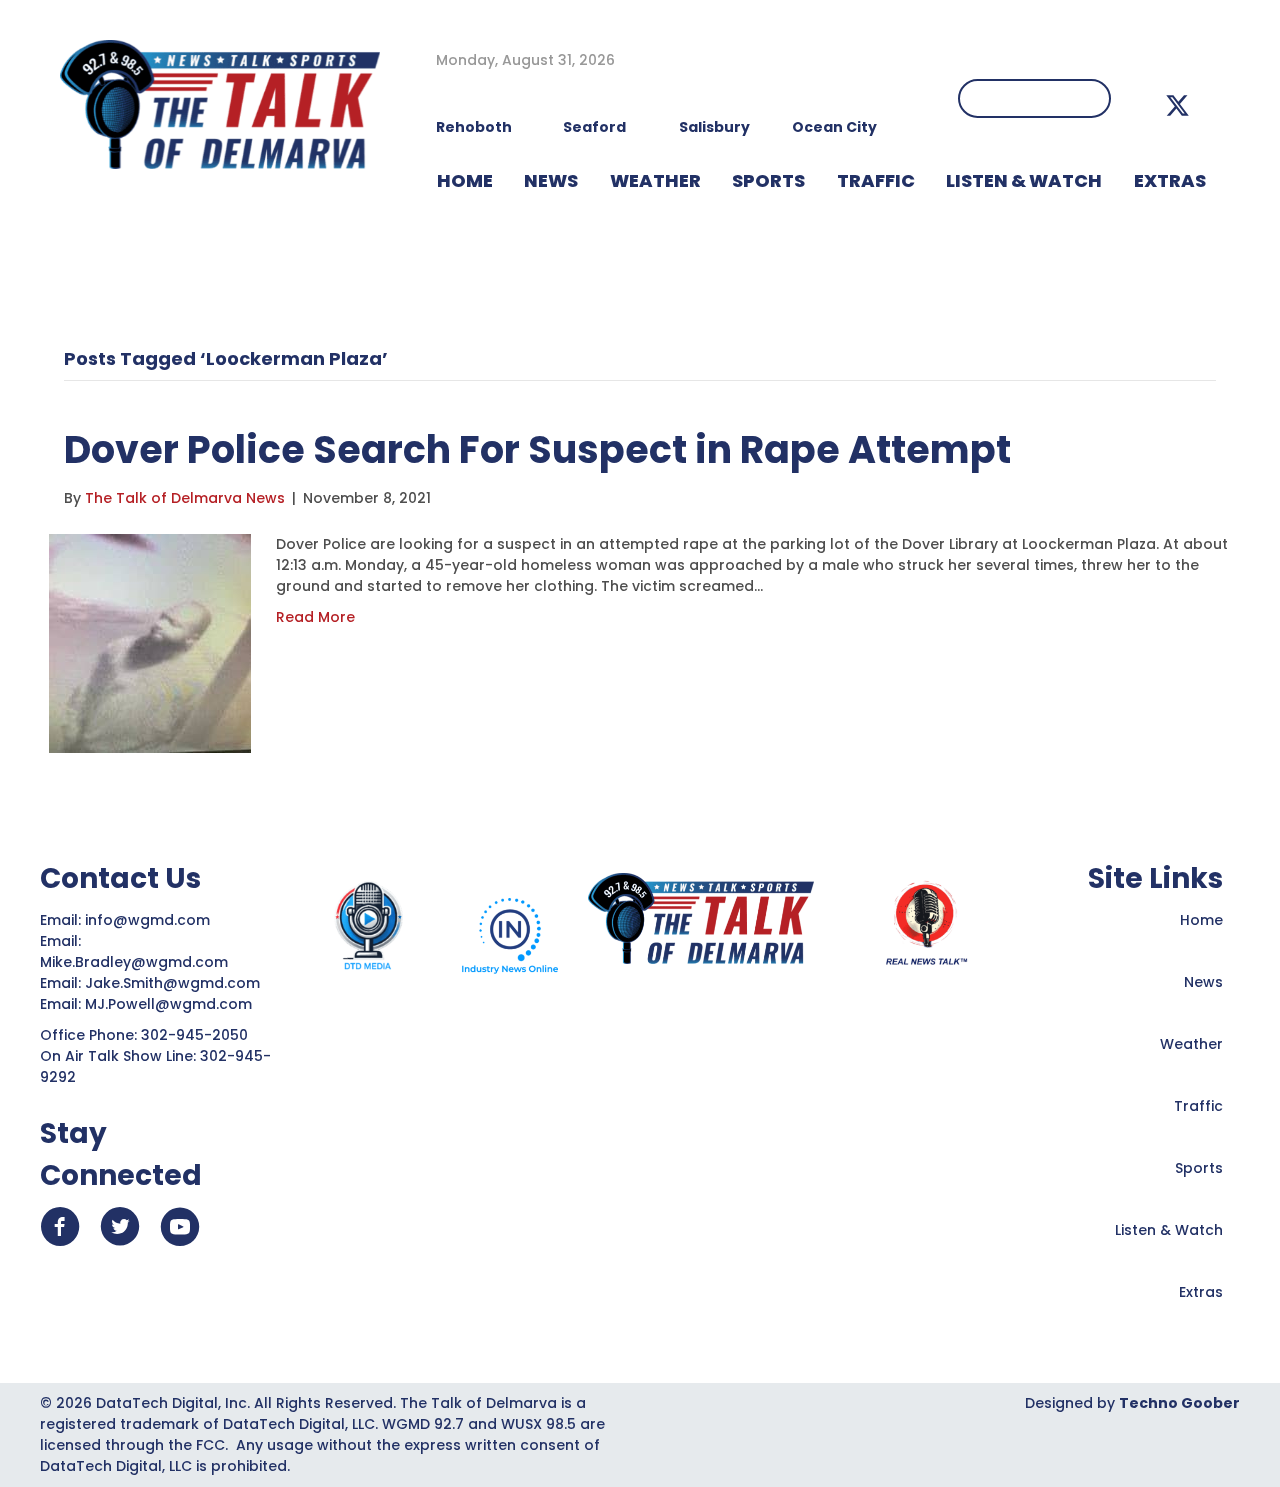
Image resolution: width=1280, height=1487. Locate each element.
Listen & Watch (1169, 1230)
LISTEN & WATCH (1024, 180)
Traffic (1198, 1106)
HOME (465, 180)
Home (1201, 920)
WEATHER (655, 180)
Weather (1191, 1044)
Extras (1201, 1292)
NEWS (551, 180)
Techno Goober (1179, 1403)
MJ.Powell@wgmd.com (172, 1004)
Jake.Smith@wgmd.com (174, 983)
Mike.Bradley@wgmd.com (134, 962)
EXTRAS (1170, 180)
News (1203, 982)
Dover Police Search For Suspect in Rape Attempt (537, 449)
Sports (768, 180)
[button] (1177, 105)
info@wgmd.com (149, 920)
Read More (315, 617)
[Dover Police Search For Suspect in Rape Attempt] (150, 642)
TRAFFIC (876, 180)
